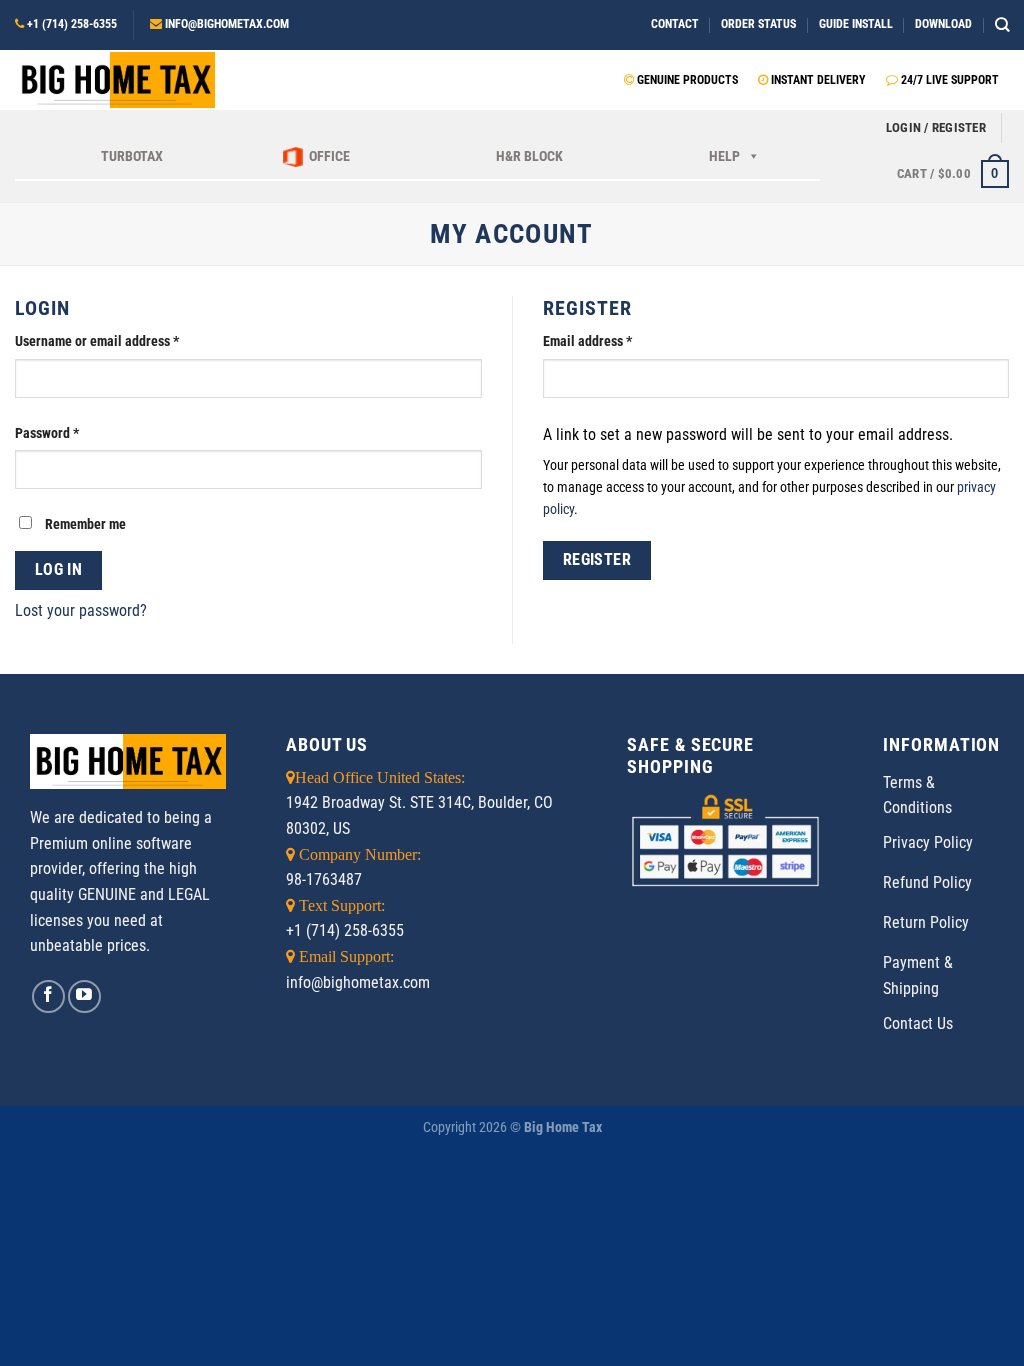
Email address (587, 341)
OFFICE (329, 156)
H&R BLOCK (529, 156)
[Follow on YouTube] (84, 996)
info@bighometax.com (227, 24)
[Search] (1002, 24)
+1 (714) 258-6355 (72, 24)
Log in (59, 570)
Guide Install (856, 24)
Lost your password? (81, 610)
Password (47, 433)
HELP (724, 156)
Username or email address (97, 341)
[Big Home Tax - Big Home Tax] (115, 80)
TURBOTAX (132, 156)
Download (943, 24)
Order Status (758, 24)
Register (597, 560)
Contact (675, 24)
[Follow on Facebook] (48, 996)
